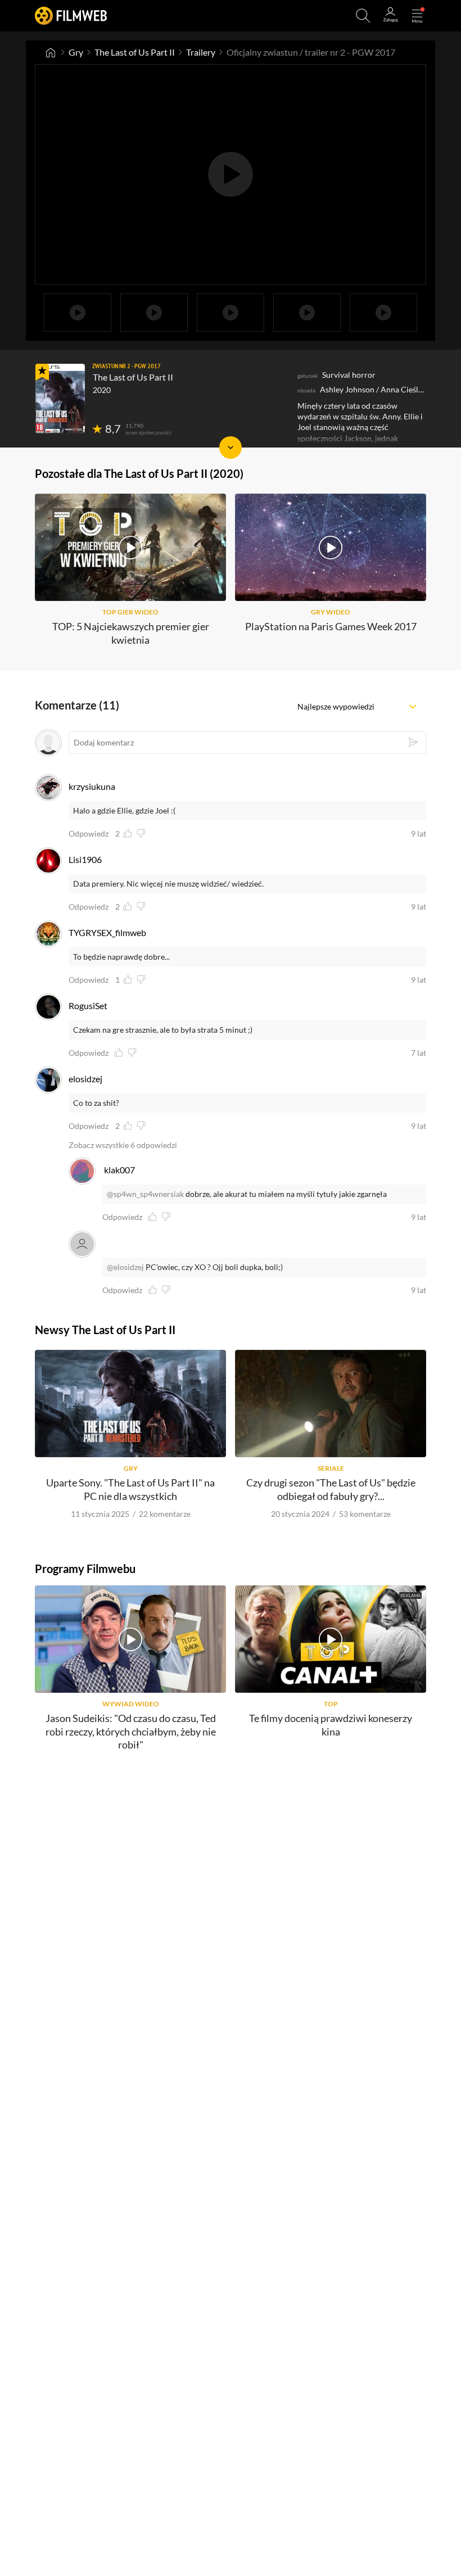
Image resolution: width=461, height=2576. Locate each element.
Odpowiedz (89, 834)
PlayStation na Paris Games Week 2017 (331, 626)
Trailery (201, 52)
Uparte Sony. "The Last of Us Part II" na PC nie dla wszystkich (130, 1489)
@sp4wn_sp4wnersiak (145, 1194)
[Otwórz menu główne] (417, 16)
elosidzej (85, 1079)
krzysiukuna (92, 786)
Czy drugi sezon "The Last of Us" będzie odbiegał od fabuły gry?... (331, 1489)
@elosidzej (125, 1267)
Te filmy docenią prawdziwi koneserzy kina (331, 1725)
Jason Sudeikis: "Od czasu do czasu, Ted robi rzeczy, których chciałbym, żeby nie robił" (131, 1731)
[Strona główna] (51, 52)
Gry (76, 52)
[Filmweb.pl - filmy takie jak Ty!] (71, 15)
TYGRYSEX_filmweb (107, 932)
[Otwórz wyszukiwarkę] (363, 16)
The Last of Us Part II (135, 52)
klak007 (119, 1170)
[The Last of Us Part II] (60, 399)
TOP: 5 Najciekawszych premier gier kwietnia (131, 633)
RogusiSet (88, 1005)
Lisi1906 (85, 859)
